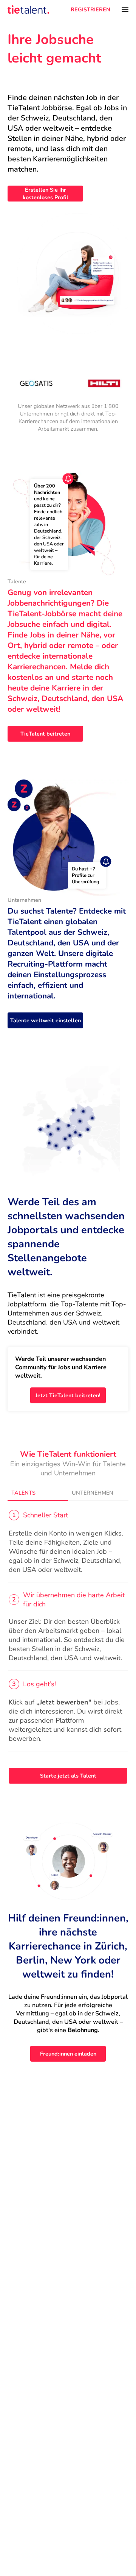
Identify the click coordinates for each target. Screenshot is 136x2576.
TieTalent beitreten (45, 734)
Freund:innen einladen (68, 2054)
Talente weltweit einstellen (46, 1020)
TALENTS (23, 1493)
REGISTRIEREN (90, 9)
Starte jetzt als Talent (68, 1776)
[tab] (38, 1493)
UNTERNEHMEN (93, 1493)
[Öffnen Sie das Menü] (125, 9)
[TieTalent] (28, 9)
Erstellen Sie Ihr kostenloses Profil (46, 194)
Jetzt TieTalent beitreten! (68, 1395)
